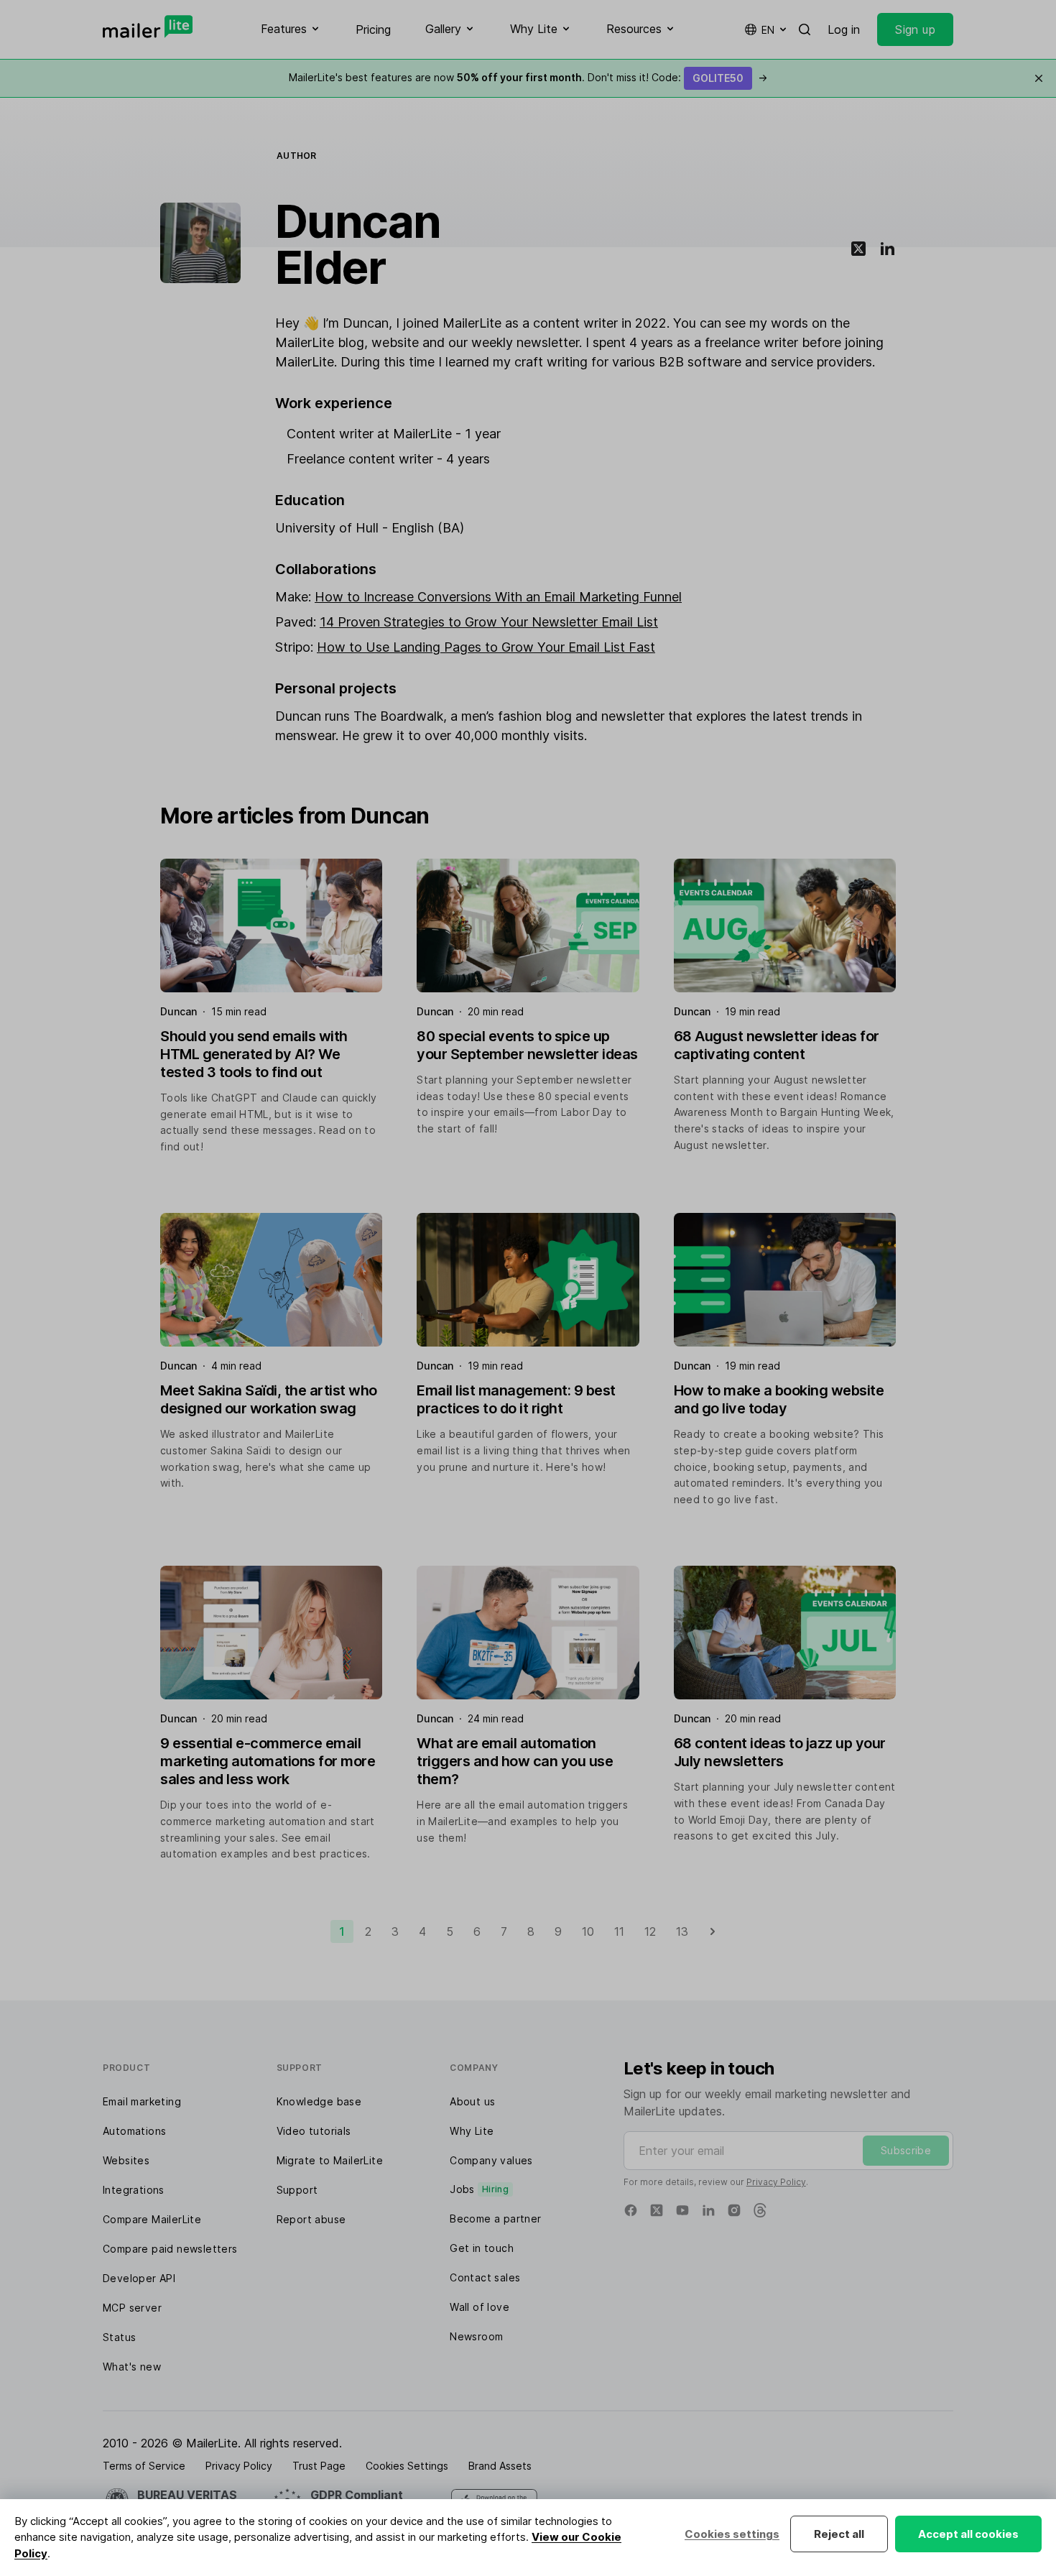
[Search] (805, 29)
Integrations (134, 2190)
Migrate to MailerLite (330, 2160)
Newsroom (476, 2336)
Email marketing (142, 2101)
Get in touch (482, 2248)
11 (619, 1931)
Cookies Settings (407, 2466)
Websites (126, 2160)
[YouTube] (682, 2210)
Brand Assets (500, 2466)
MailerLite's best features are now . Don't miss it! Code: (528, 77)
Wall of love (480, 2307)
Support (297, 2190)
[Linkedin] (708, 2210)
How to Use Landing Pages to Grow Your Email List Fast (486, 647)
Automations (134, 2131)
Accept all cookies (968, 2534)
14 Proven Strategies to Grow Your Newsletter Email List (489, 622)
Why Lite (472, 2131)
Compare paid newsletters (170, 2249)
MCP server (132, 2308)
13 (682, 1931)
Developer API (139, 2278)
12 (650, 1931)
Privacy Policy (776, 2182)
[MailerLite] (148, 27)
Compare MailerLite (152, 2219)
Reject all (839, 2534)
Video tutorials (314, 2131)
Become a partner (495, 2219)
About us (472, 2101)
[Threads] (760, 2210)
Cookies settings (732, 2534)
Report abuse (311, 2219)
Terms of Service (144, 2466)
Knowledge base (319, 2101)
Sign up (915, 29)
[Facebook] (631, 2210)
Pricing (373, 29)
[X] (657, 2210)
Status (119, 2337)
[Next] (713, 1931)
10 (588, 1931)
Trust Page (319, 2466)
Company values (491, 2160)
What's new (132, 2367)
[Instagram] (734, 2210)
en (768, 30)
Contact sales (485, 2277)
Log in (844, 29)
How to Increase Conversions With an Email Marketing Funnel (498, 597)
